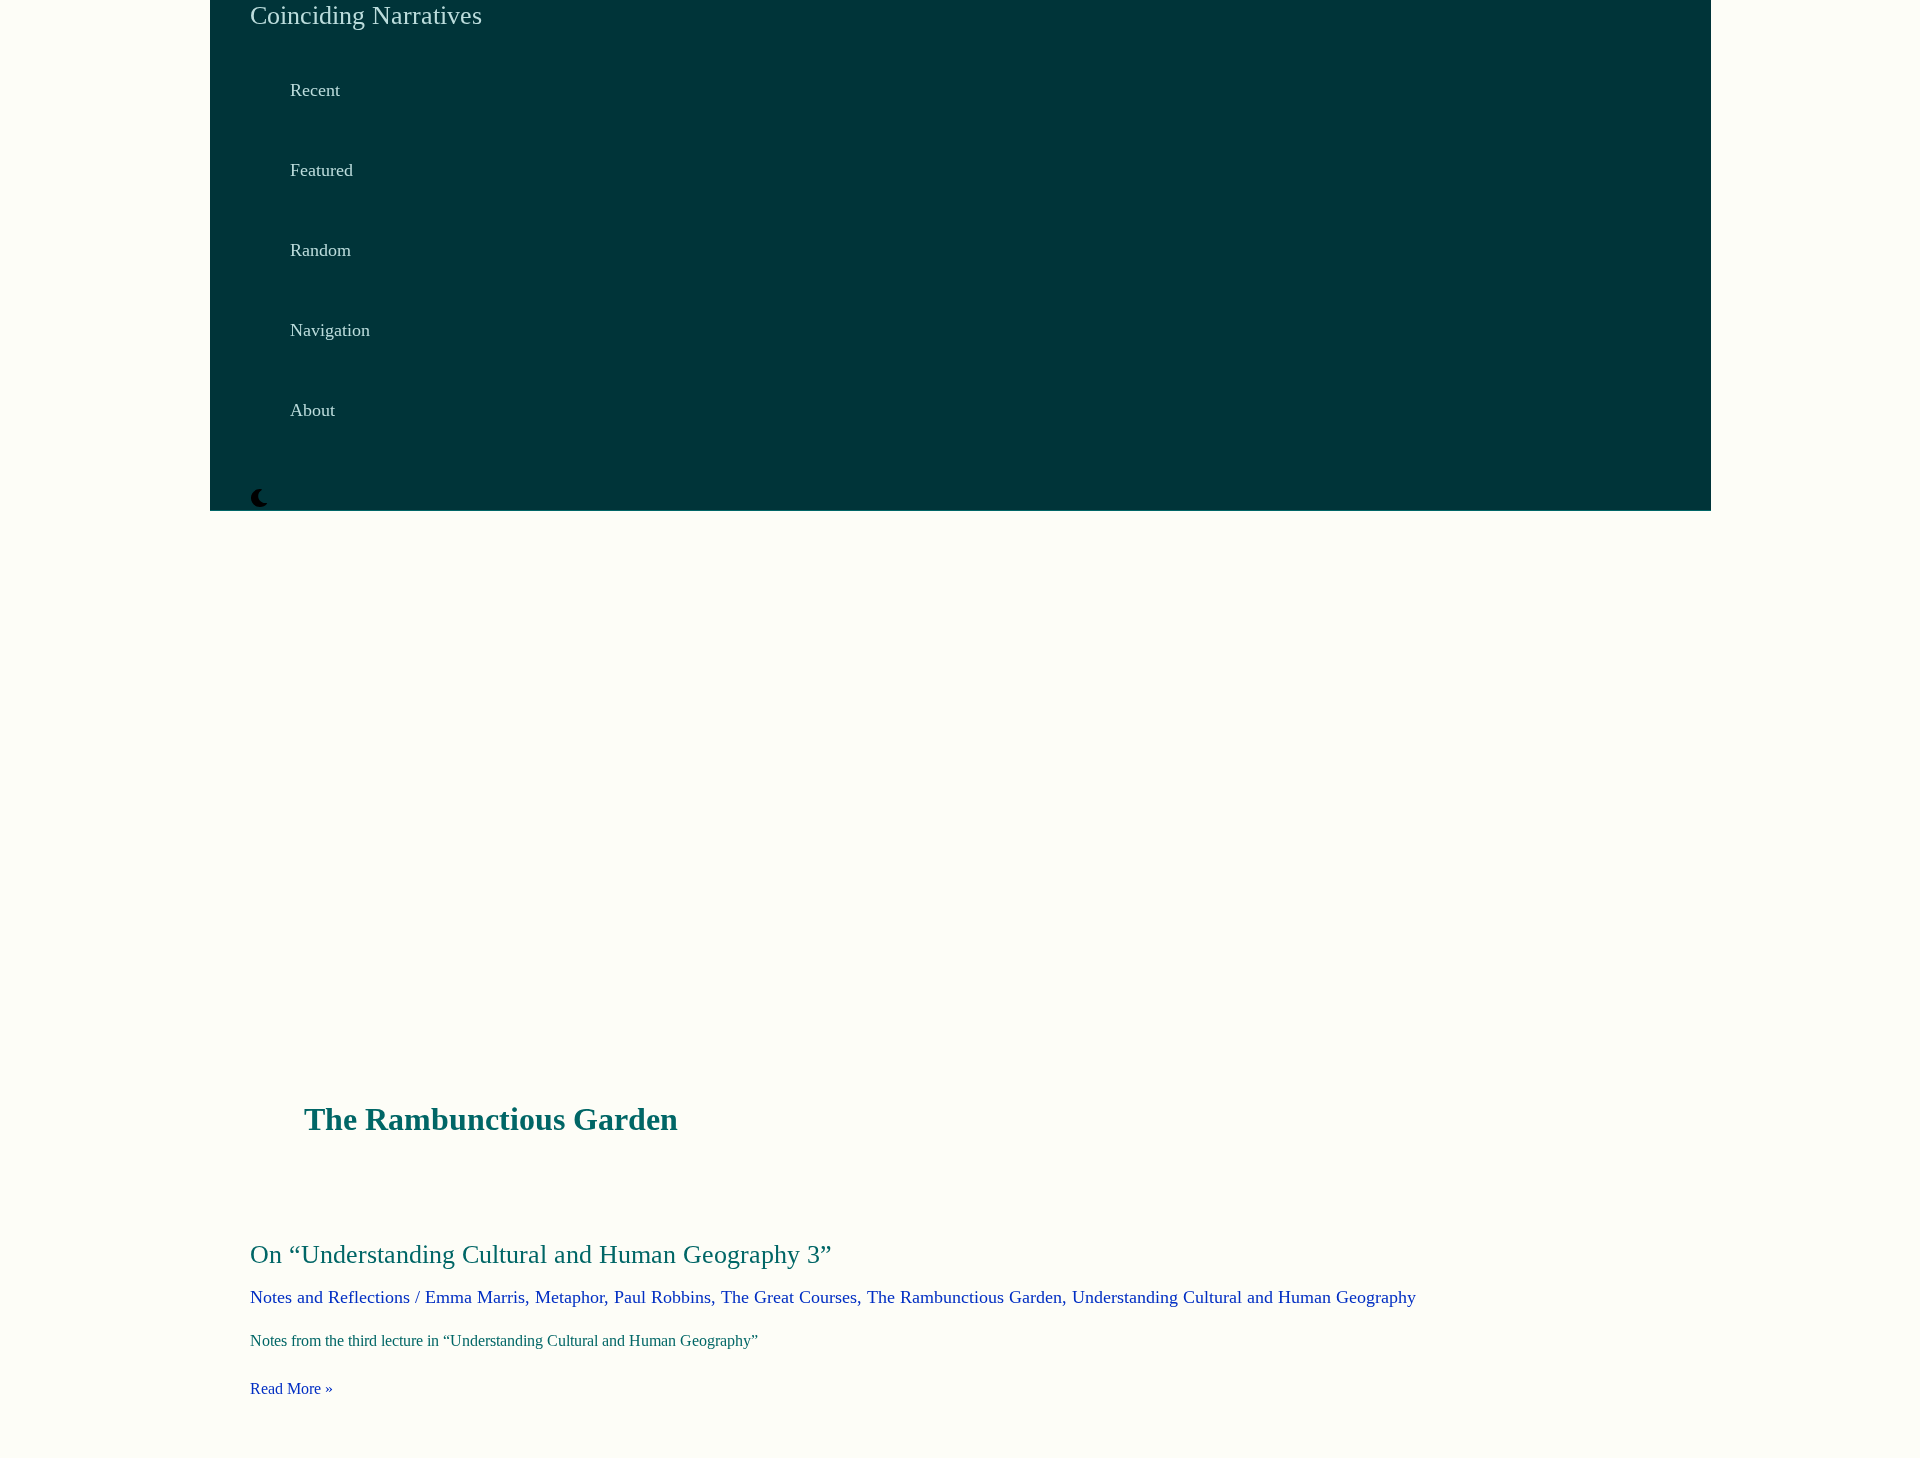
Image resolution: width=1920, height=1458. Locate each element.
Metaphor (569, 1297)
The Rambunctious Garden (964, 1297)
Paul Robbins (662, 1297)
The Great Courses (789, 1297)
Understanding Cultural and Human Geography (1244, 1297)
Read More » (291, 1388)
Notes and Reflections (330, 1297)
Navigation (330, 330)
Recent (315, 90)
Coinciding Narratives (366, 15)
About (312, 410)
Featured (321, 170)
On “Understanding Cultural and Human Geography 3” (541, 1254)
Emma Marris (475, 1297)
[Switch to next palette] (259, 499)
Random (320, 250)
